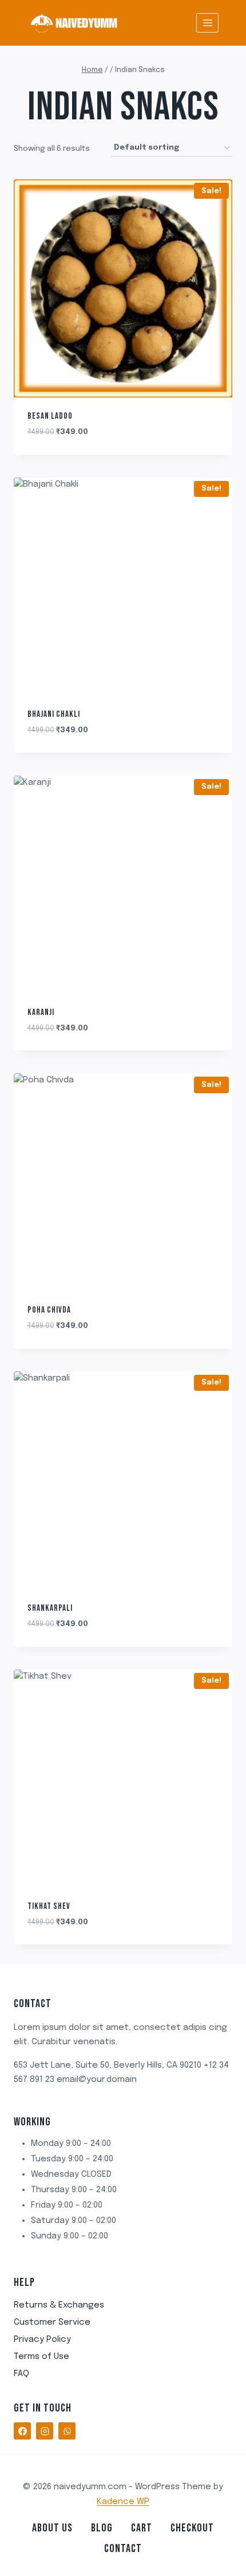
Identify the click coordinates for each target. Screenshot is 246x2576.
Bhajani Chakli (54, 714)
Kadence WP (123, 2502)
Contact (123, 2549)
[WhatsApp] (67, 2431)
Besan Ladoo (50, 416)
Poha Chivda (49, 1310)
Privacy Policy (42, 2340)
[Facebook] (22, 2431)
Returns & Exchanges (59, 2305)
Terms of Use (41, 2357)
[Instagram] (45, 2431)
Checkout (192, 2528)
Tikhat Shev (49, 1906)
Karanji (41, 1012)
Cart (142, 2528)
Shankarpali (50, 1608)
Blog (102, 2528)
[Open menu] (207, 23)
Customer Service (52, 2322)
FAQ (21, 2374)
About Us (52, 2528)
